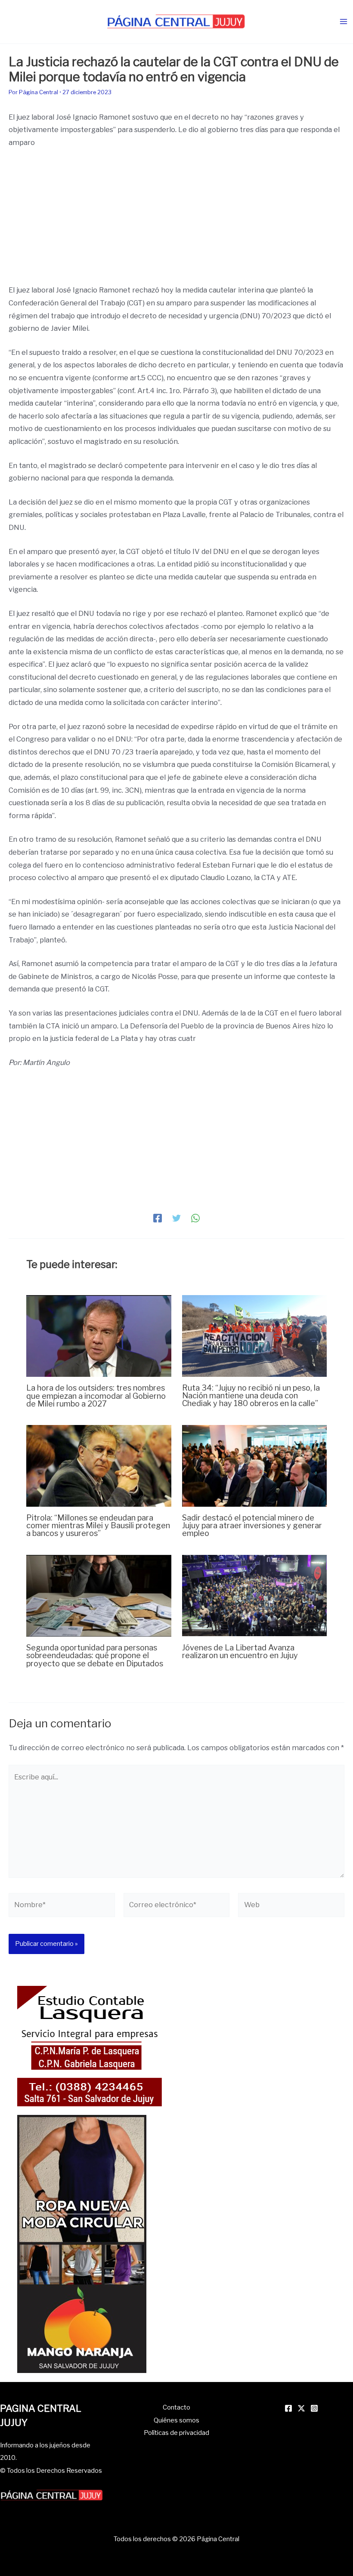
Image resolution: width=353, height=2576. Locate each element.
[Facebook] (158, 1218)
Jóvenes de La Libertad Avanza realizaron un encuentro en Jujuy (240, 1651)
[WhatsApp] (195, 1218)
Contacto (176, 2407)
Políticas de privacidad (176, 2433)
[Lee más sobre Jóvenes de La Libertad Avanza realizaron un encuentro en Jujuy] (254, 1595)
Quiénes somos (176, 2420)
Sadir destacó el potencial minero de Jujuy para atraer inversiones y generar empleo (252, 1525)
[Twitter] (176, 1218)
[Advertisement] (176, 220)
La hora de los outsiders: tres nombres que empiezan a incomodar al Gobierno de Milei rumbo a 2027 (96, 1395)
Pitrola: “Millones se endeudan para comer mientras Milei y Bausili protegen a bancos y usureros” (98, 1525)
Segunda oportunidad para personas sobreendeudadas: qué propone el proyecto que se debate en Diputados (95, 1655)
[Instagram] (314, 2408)
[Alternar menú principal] (343, 22)
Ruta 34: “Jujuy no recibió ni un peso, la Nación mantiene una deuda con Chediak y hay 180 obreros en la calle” (251, 1395)
